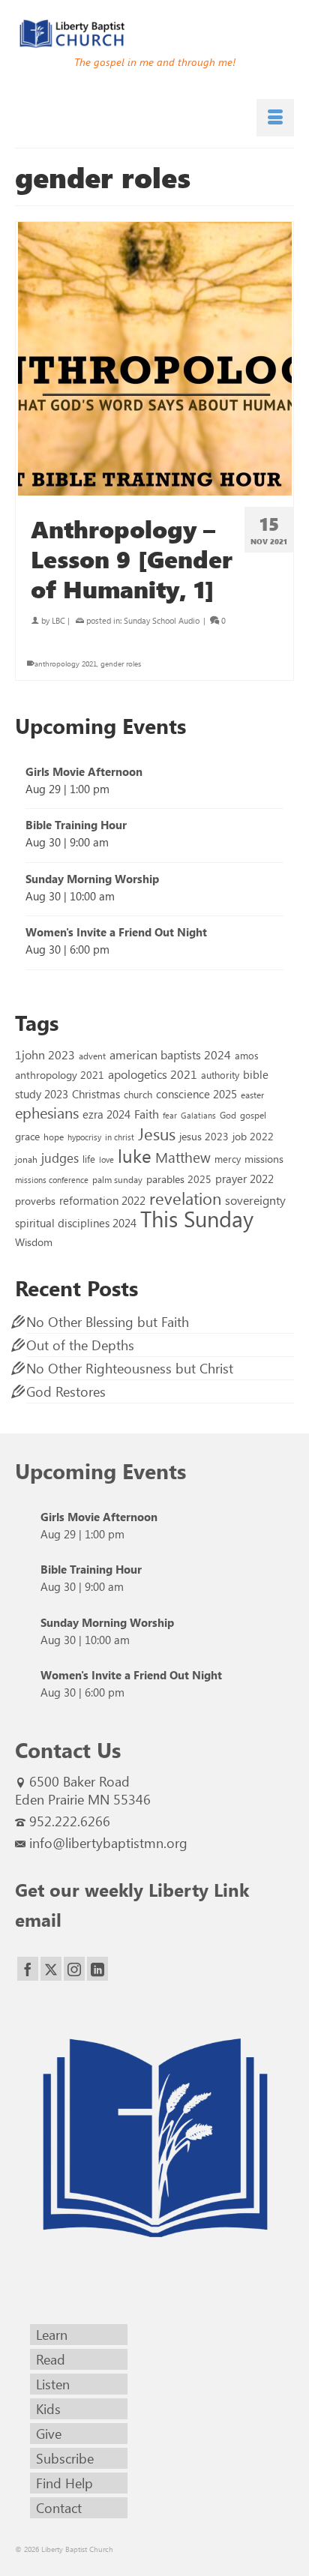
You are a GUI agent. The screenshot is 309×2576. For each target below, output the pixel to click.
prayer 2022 (244, 1179)
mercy (228, 1159)
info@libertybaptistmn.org (108, 1843)
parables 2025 (179, 1179)
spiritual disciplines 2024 (76, 1223)
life (89, 1159)
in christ (120, 1137)
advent (92, 1056)
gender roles (121, 663)
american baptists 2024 (170, 1054)
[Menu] (275, 118)
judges (60, 1158)
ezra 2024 (106, 1114)
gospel (253, 1115)
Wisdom (34, 1242)
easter (252, 1095)
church (138, 1094)
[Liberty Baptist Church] (154, 34)
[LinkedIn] (97, 1969)
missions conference (52, 1180)
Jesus (157, 1134)
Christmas (96, 1094)
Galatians (198, 1115)
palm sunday (117, 1179)
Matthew (183, 1157)
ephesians (47, 1113)
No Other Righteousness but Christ (130, 1368)
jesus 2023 (204, 1136)
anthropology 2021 (66, 663)
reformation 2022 (102, 1200)
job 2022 (253, 1136)
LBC (58, 620)
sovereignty (255, 1200)
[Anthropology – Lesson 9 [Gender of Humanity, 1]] (154, 359)
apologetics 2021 (153, 1074)
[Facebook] (28, 1969)
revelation (185, 1198)
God (228, 1115)
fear (170, 1115)
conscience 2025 (196, 1093)
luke (135, 1155)
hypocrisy (84, 1137)
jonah (26, 1159)
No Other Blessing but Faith (108, 1322)
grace (27, 1136)
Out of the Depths (80, 1345)
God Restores (66, 1391)
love (106, 1159)
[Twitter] (51, 1969)
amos (247, 1055)
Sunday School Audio (162, 620)
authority (220, 1075)
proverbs (35, 1200)
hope (54, 1137)
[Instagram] (74, 1969)
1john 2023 (45, 1054)
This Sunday (197, 1218)
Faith (147, 1114)
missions (264, 1158)
